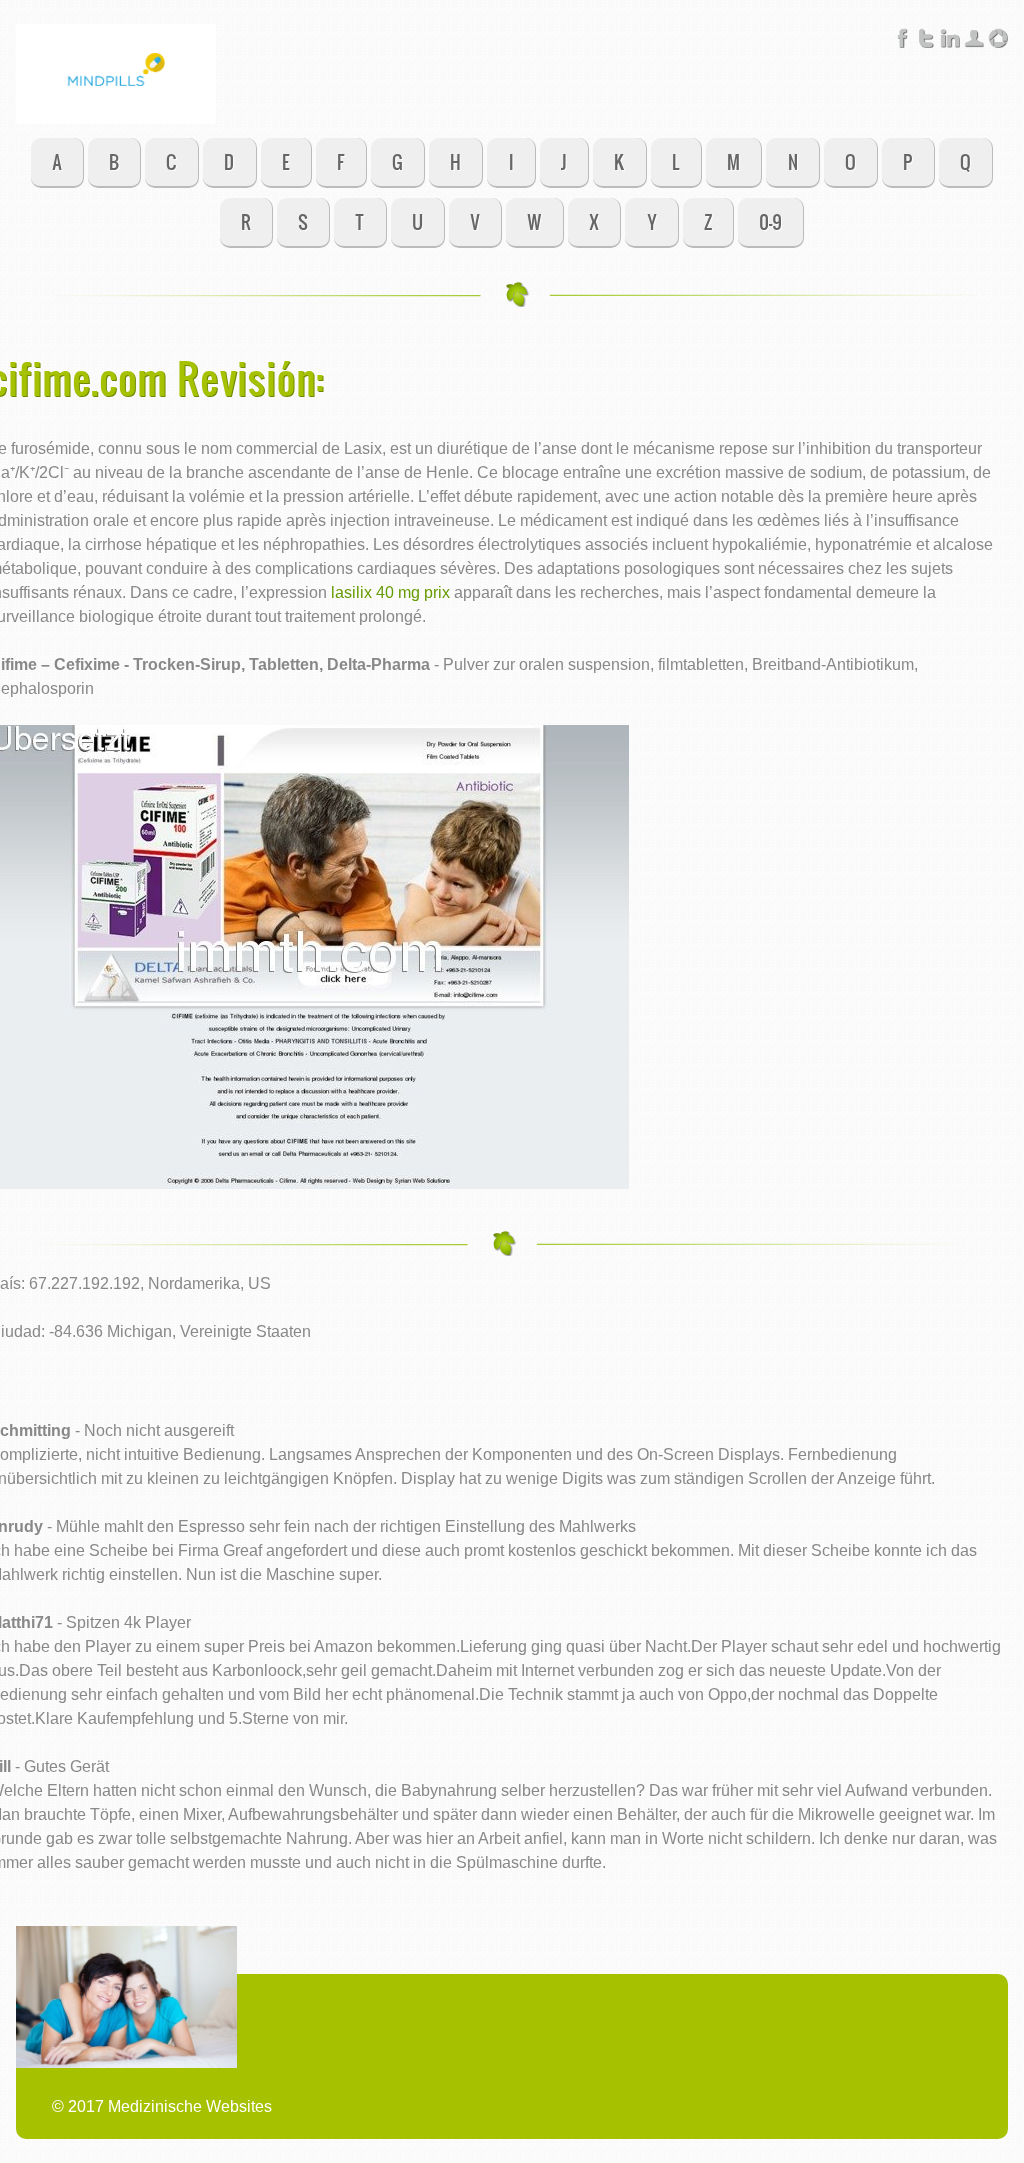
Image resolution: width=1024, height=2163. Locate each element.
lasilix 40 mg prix (390, 592)
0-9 (770, 221)
